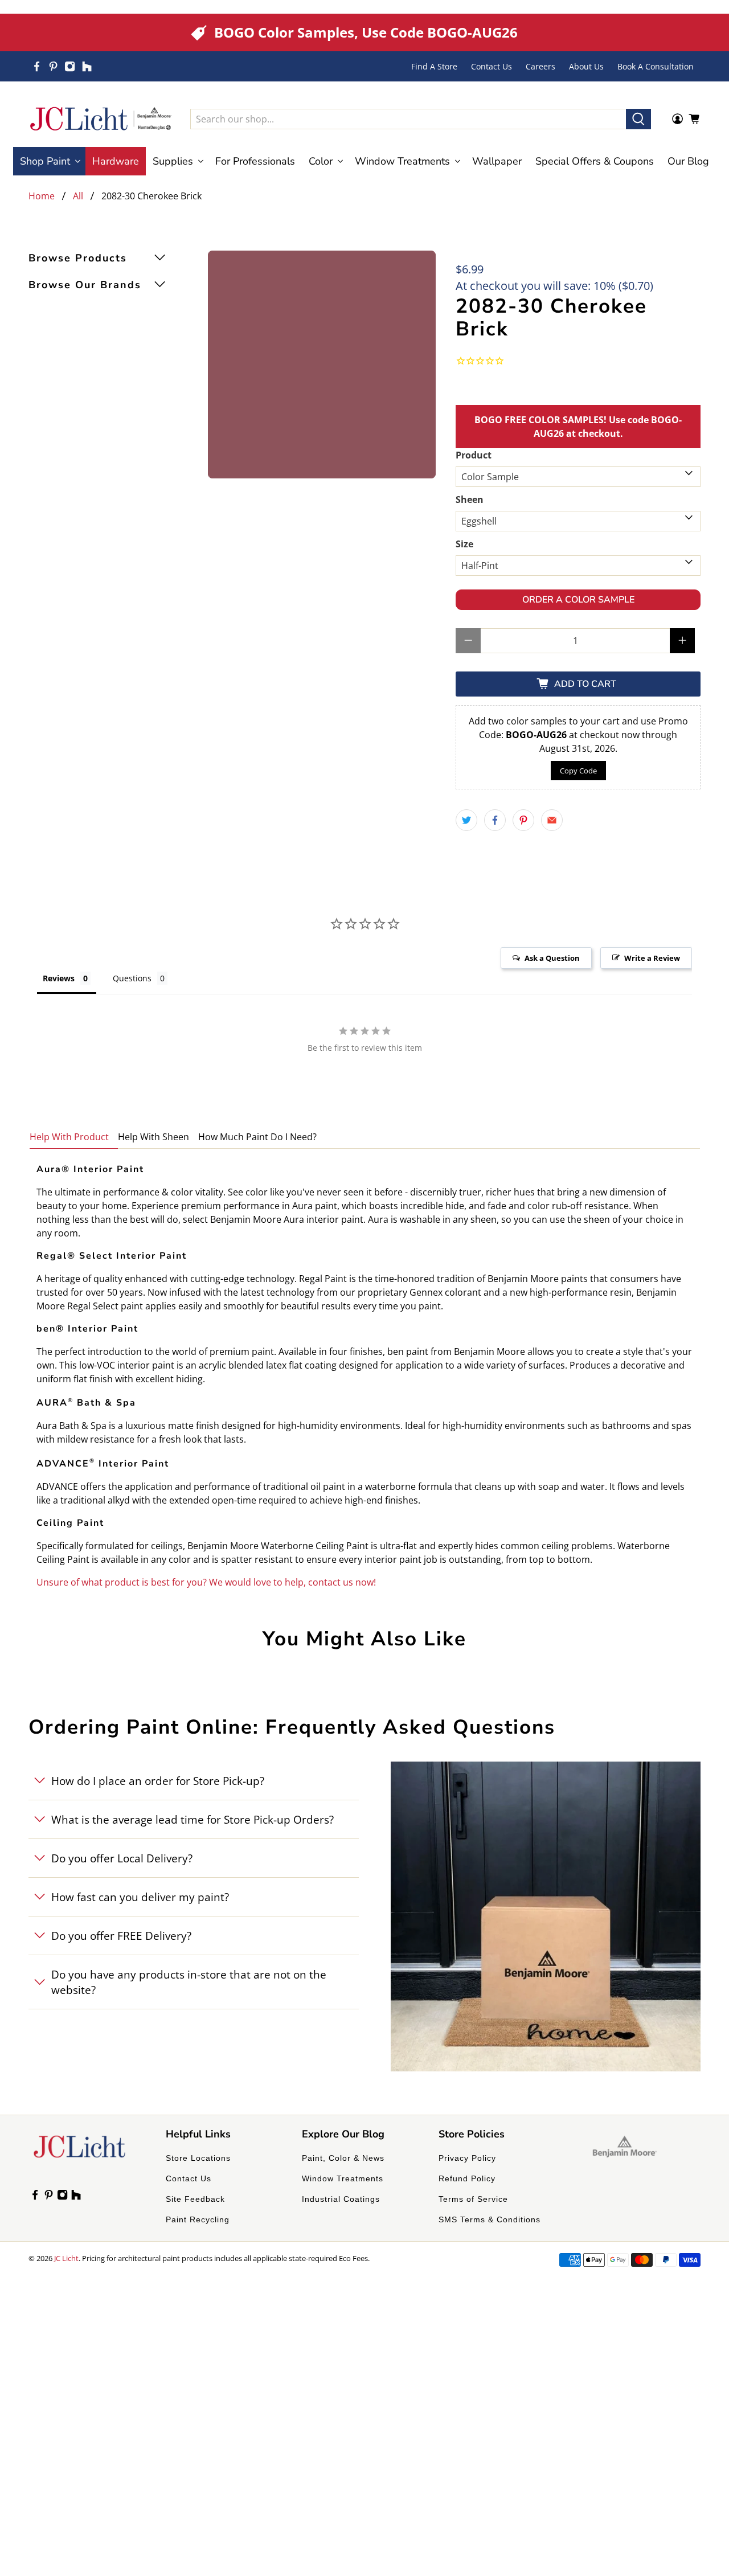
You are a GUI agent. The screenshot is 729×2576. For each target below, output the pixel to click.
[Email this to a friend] (552, 820)
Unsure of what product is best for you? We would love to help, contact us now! (206, 1582)
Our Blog (688, 161)
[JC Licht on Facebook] (37, 66)
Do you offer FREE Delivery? (121, 1936)
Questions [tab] (132, 978)
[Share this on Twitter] (466, 820)
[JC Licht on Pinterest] (53, 66)
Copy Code (578, 771)
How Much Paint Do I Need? (257, 1137)
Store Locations (198, 2158)
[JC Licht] (101, 119)
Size (464, 544)
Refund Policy (467, 2178)
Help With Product (69, 1137)
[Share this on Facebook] (495, 820)
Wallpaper (497, 161)
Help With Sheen (153, 1137)
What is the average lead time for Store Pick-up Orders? (193, 1819)
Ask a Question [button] (552, 958)
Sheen (470, 499)
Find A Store (434, 66)
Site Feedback (195, 2199)
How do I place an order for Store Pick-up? (158, 1781)
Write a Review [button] (652, 958)
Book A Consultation (656, 66)
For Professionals (255, 161)
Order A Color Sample (578, 600)
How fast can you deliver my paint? (140, 1897)
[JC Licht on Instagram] (70, 66)
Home (42, 196)
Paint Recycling (198, 2219)
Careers (540, 66)
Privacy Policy (467, 2158)
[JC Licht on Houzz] (87, 66)
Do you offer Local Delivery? (122, 1858)
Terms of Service (473, 2199)
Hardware (116, 161)
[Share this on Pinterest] (523, 820)
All (78, 196)
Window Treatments (343, 2178)
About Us (586, 66)
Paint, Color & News (343, 2158)
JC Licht (66, 2258)
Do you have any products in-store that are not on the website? (189, 1982)
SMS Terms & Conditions (490, 2219)
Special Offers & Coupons (595, 161)
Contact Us (492, 66)
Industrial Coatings (341, 2199)
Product (474, 455)
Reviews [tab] (59, 978)
